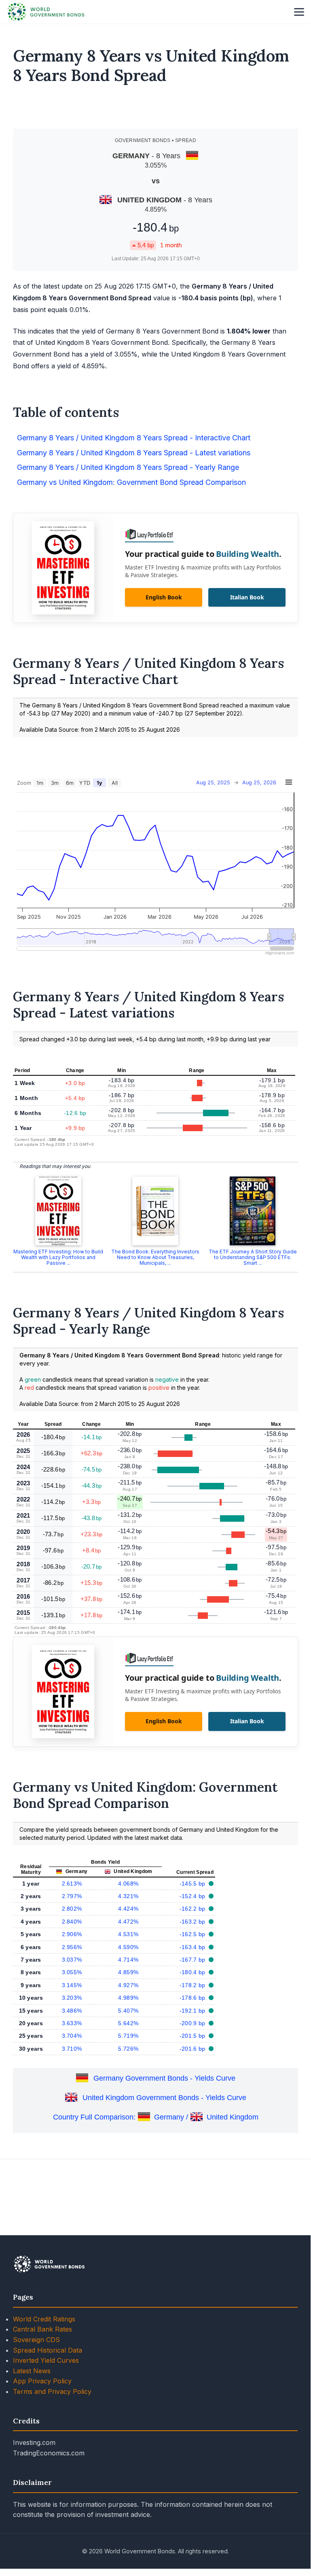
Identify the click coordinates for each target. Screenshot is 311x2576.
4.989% (128, 1998)
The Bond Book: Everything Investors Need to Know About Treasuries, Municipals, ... (155, 1257)
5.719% (128, 2036)
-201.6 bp (193, 2049)
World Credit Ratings (44, 2319)
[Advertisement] (156, 110)
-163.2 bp (193, 1922)
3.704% (72, 2036)
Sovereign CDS (36, 2340)
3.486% (72, 2011)
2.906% (72, 1934)
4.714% (128, 1960)
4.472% (128, 1922)
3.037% (72, 1960)
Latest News (32, 2371)
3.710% (72, 2049)
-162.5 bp (193, 1934)
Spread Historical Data (48, 2350)
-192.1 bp (193, 2011)
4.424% (128, 1909)
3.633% (72, 2023)
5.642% (128, 2023)
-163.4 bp (193, 1947)
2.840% (72, 1922)
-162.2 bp (193, 1909)
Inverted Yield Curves (46, 2360)
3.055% (72, 1972)
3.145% (72, 1985)
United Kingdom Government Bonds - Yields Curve (164, 2098)
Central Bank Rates (42, 2329)
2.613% (72, 1884)
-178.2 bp (193, 1985)
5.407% (128, 2011)
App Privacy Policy (42, 2381)
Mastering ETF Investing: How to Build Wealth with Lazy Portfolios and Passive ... (58, 1257)
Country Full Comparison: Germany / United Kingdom (156, 2117)
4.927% (128, 1985)
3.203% (72, 1998)
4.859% (128, 1972)
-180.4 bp (193, 1972)
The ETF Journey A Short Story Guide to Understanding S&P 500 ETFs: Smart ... (253, 1257)
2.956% (72, 1947)
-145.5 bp (193, 1884)
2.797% (72, 1896)
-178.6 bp (193, 1998)
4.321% (128, 1896)
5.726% (128, 2049)
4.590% (128, 1947)
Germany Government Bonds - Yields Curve (164, 2078)
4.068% (128, 1884)
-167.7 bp (193, 1960)
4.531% (128, 1934)
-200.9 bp (193, 2023)
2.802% (72, 1909)
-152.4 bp (193, 1896)
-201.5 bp (193, 2036)
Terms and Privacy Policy (52, 2391)
